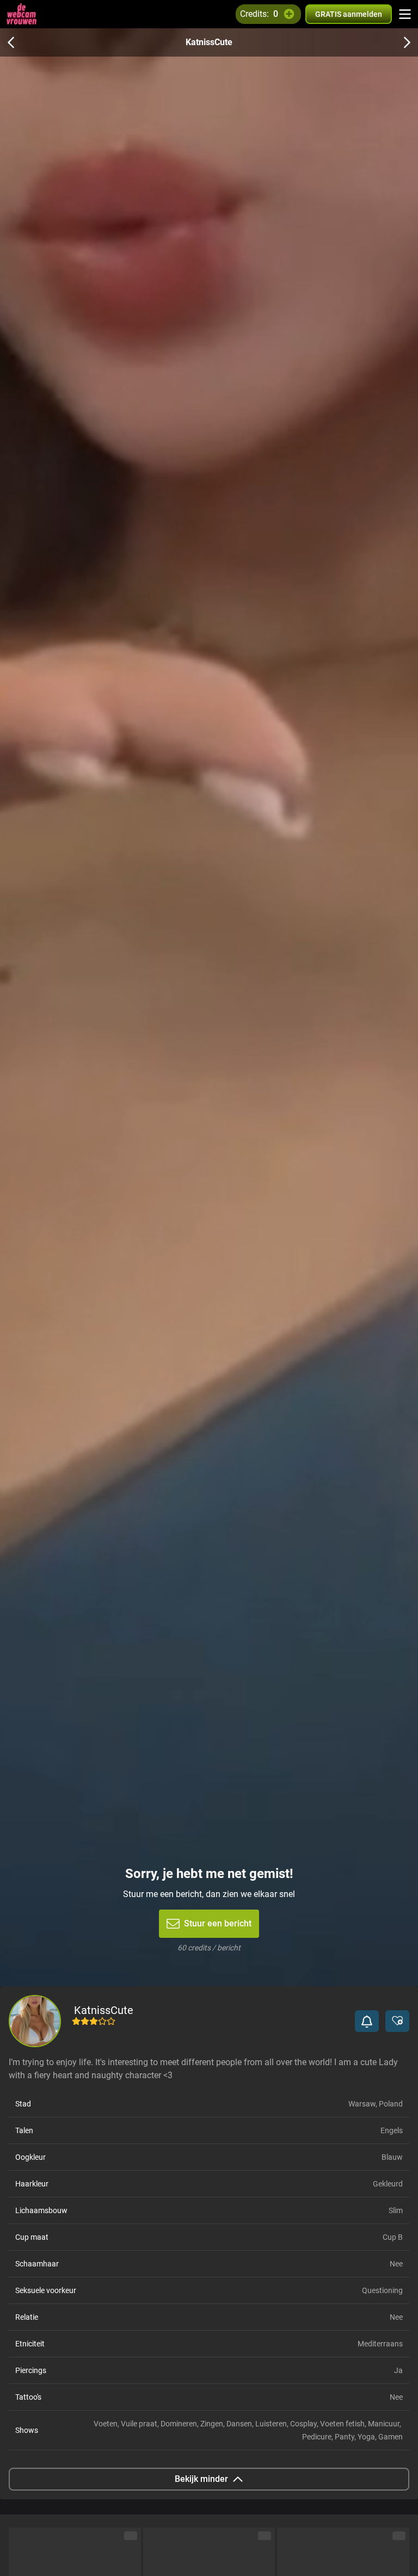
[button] (367, 2021)
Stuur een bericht (218, 1923)
